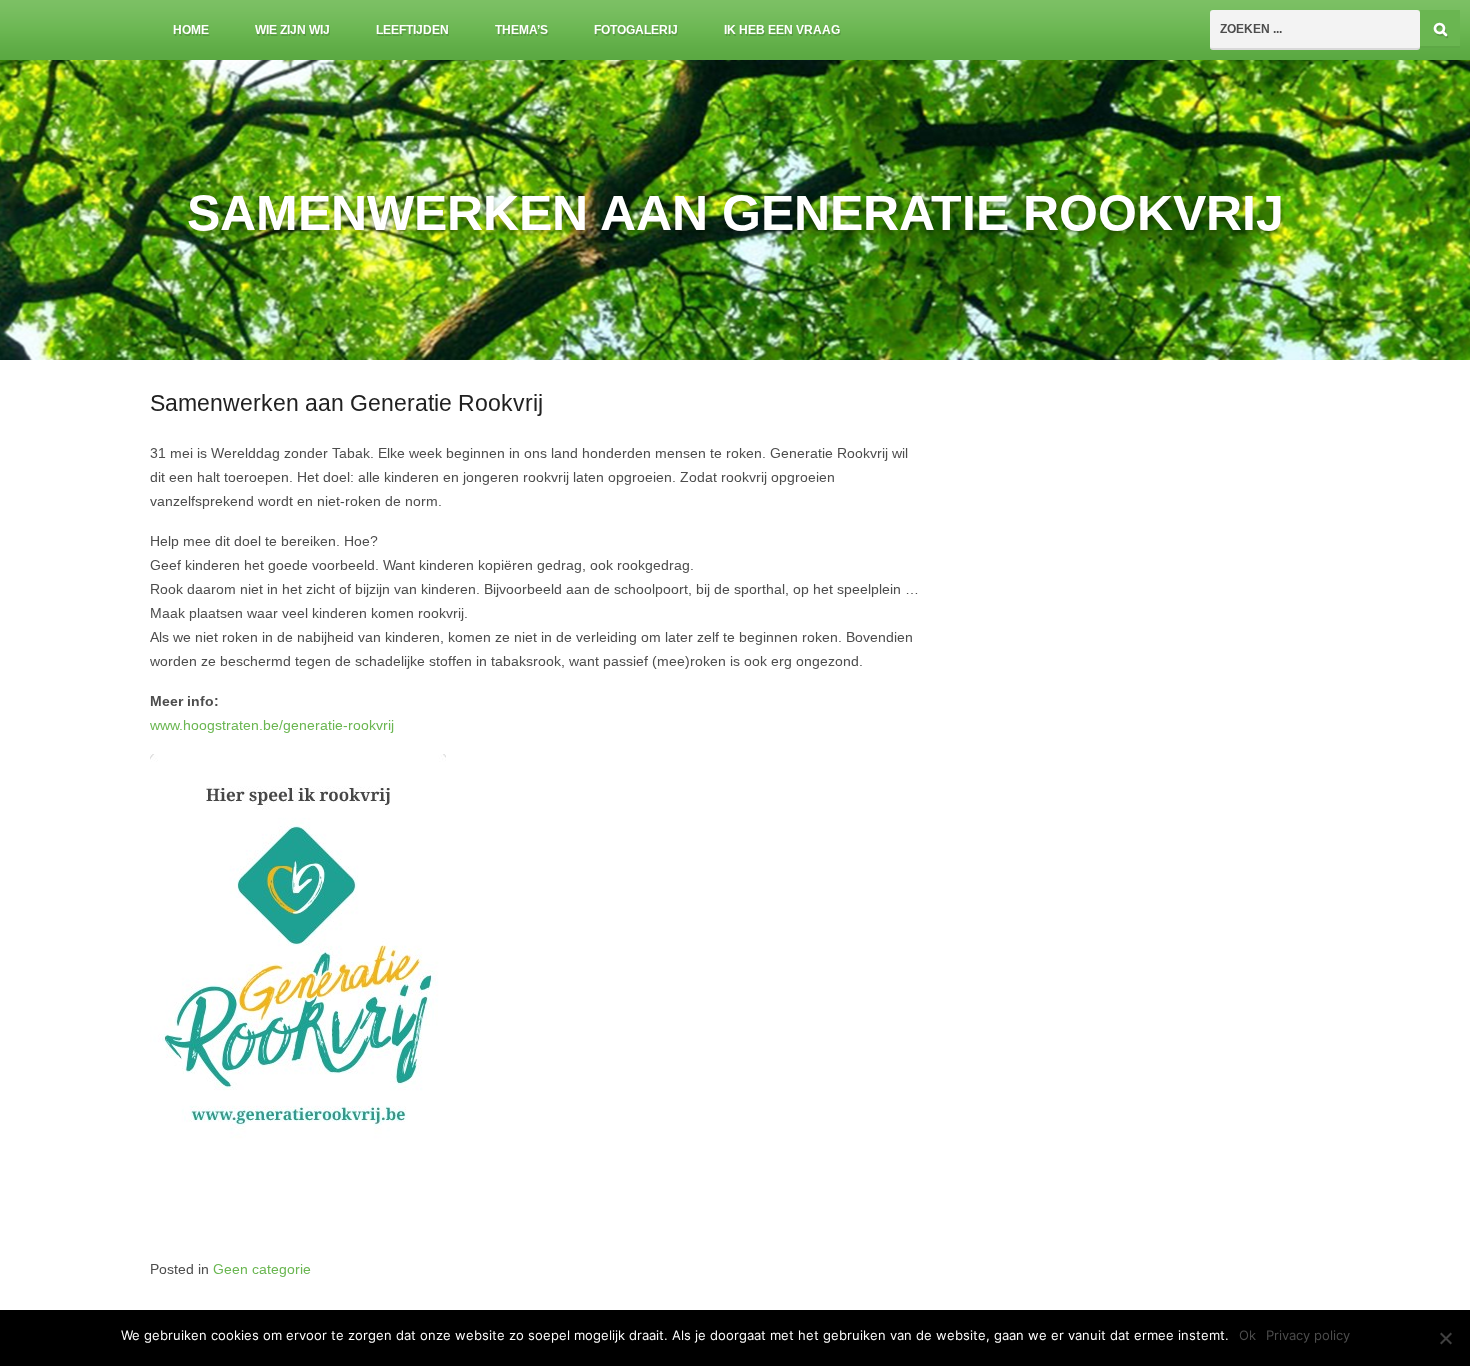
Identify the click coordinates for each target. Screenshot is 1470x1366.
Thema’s (521, 30)
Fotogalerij (636, 30)
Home (191, 30)
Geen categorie (262, 1269)
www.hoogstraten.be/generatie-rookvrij (272, 725)
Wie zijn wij (292, 30)
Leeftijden (412, 30)
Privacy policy (1308, 1335)
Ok (1247, 1335)
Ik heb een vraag (782, 30)
